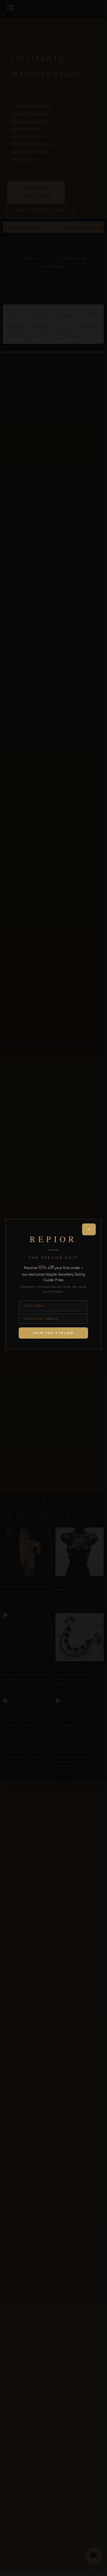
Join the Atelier (53, 1333)
